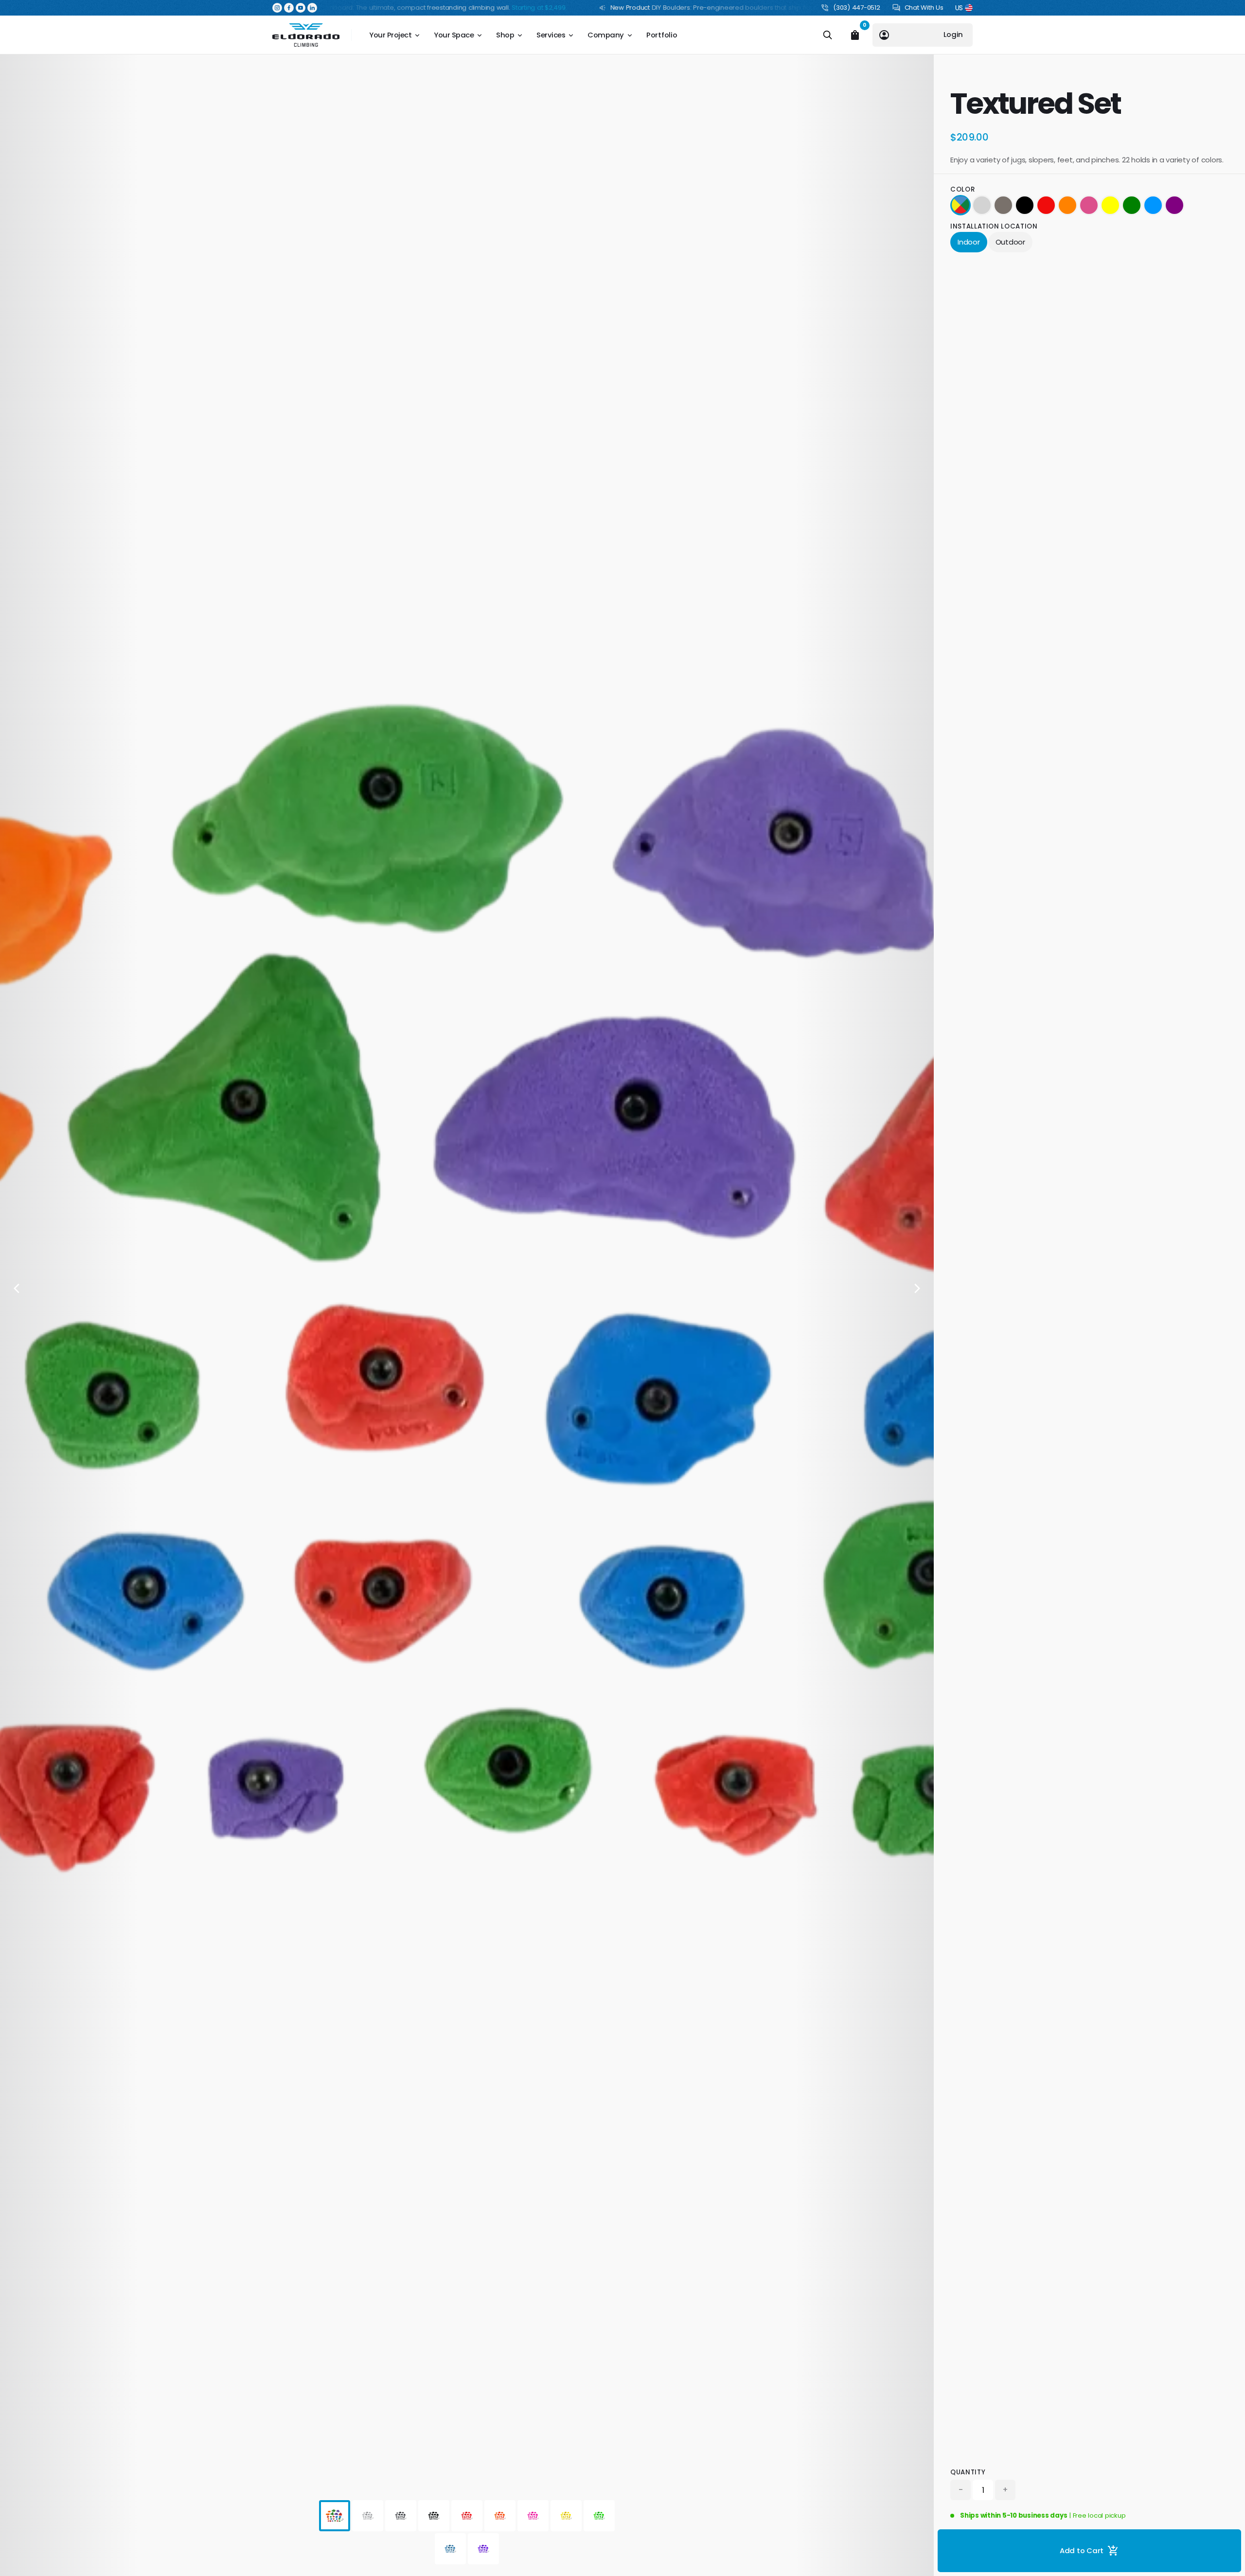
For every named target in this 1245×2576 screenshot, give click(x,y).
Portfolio (662, 35)
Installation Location (994, 226)
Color (962, 189)
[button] (277, 8)
